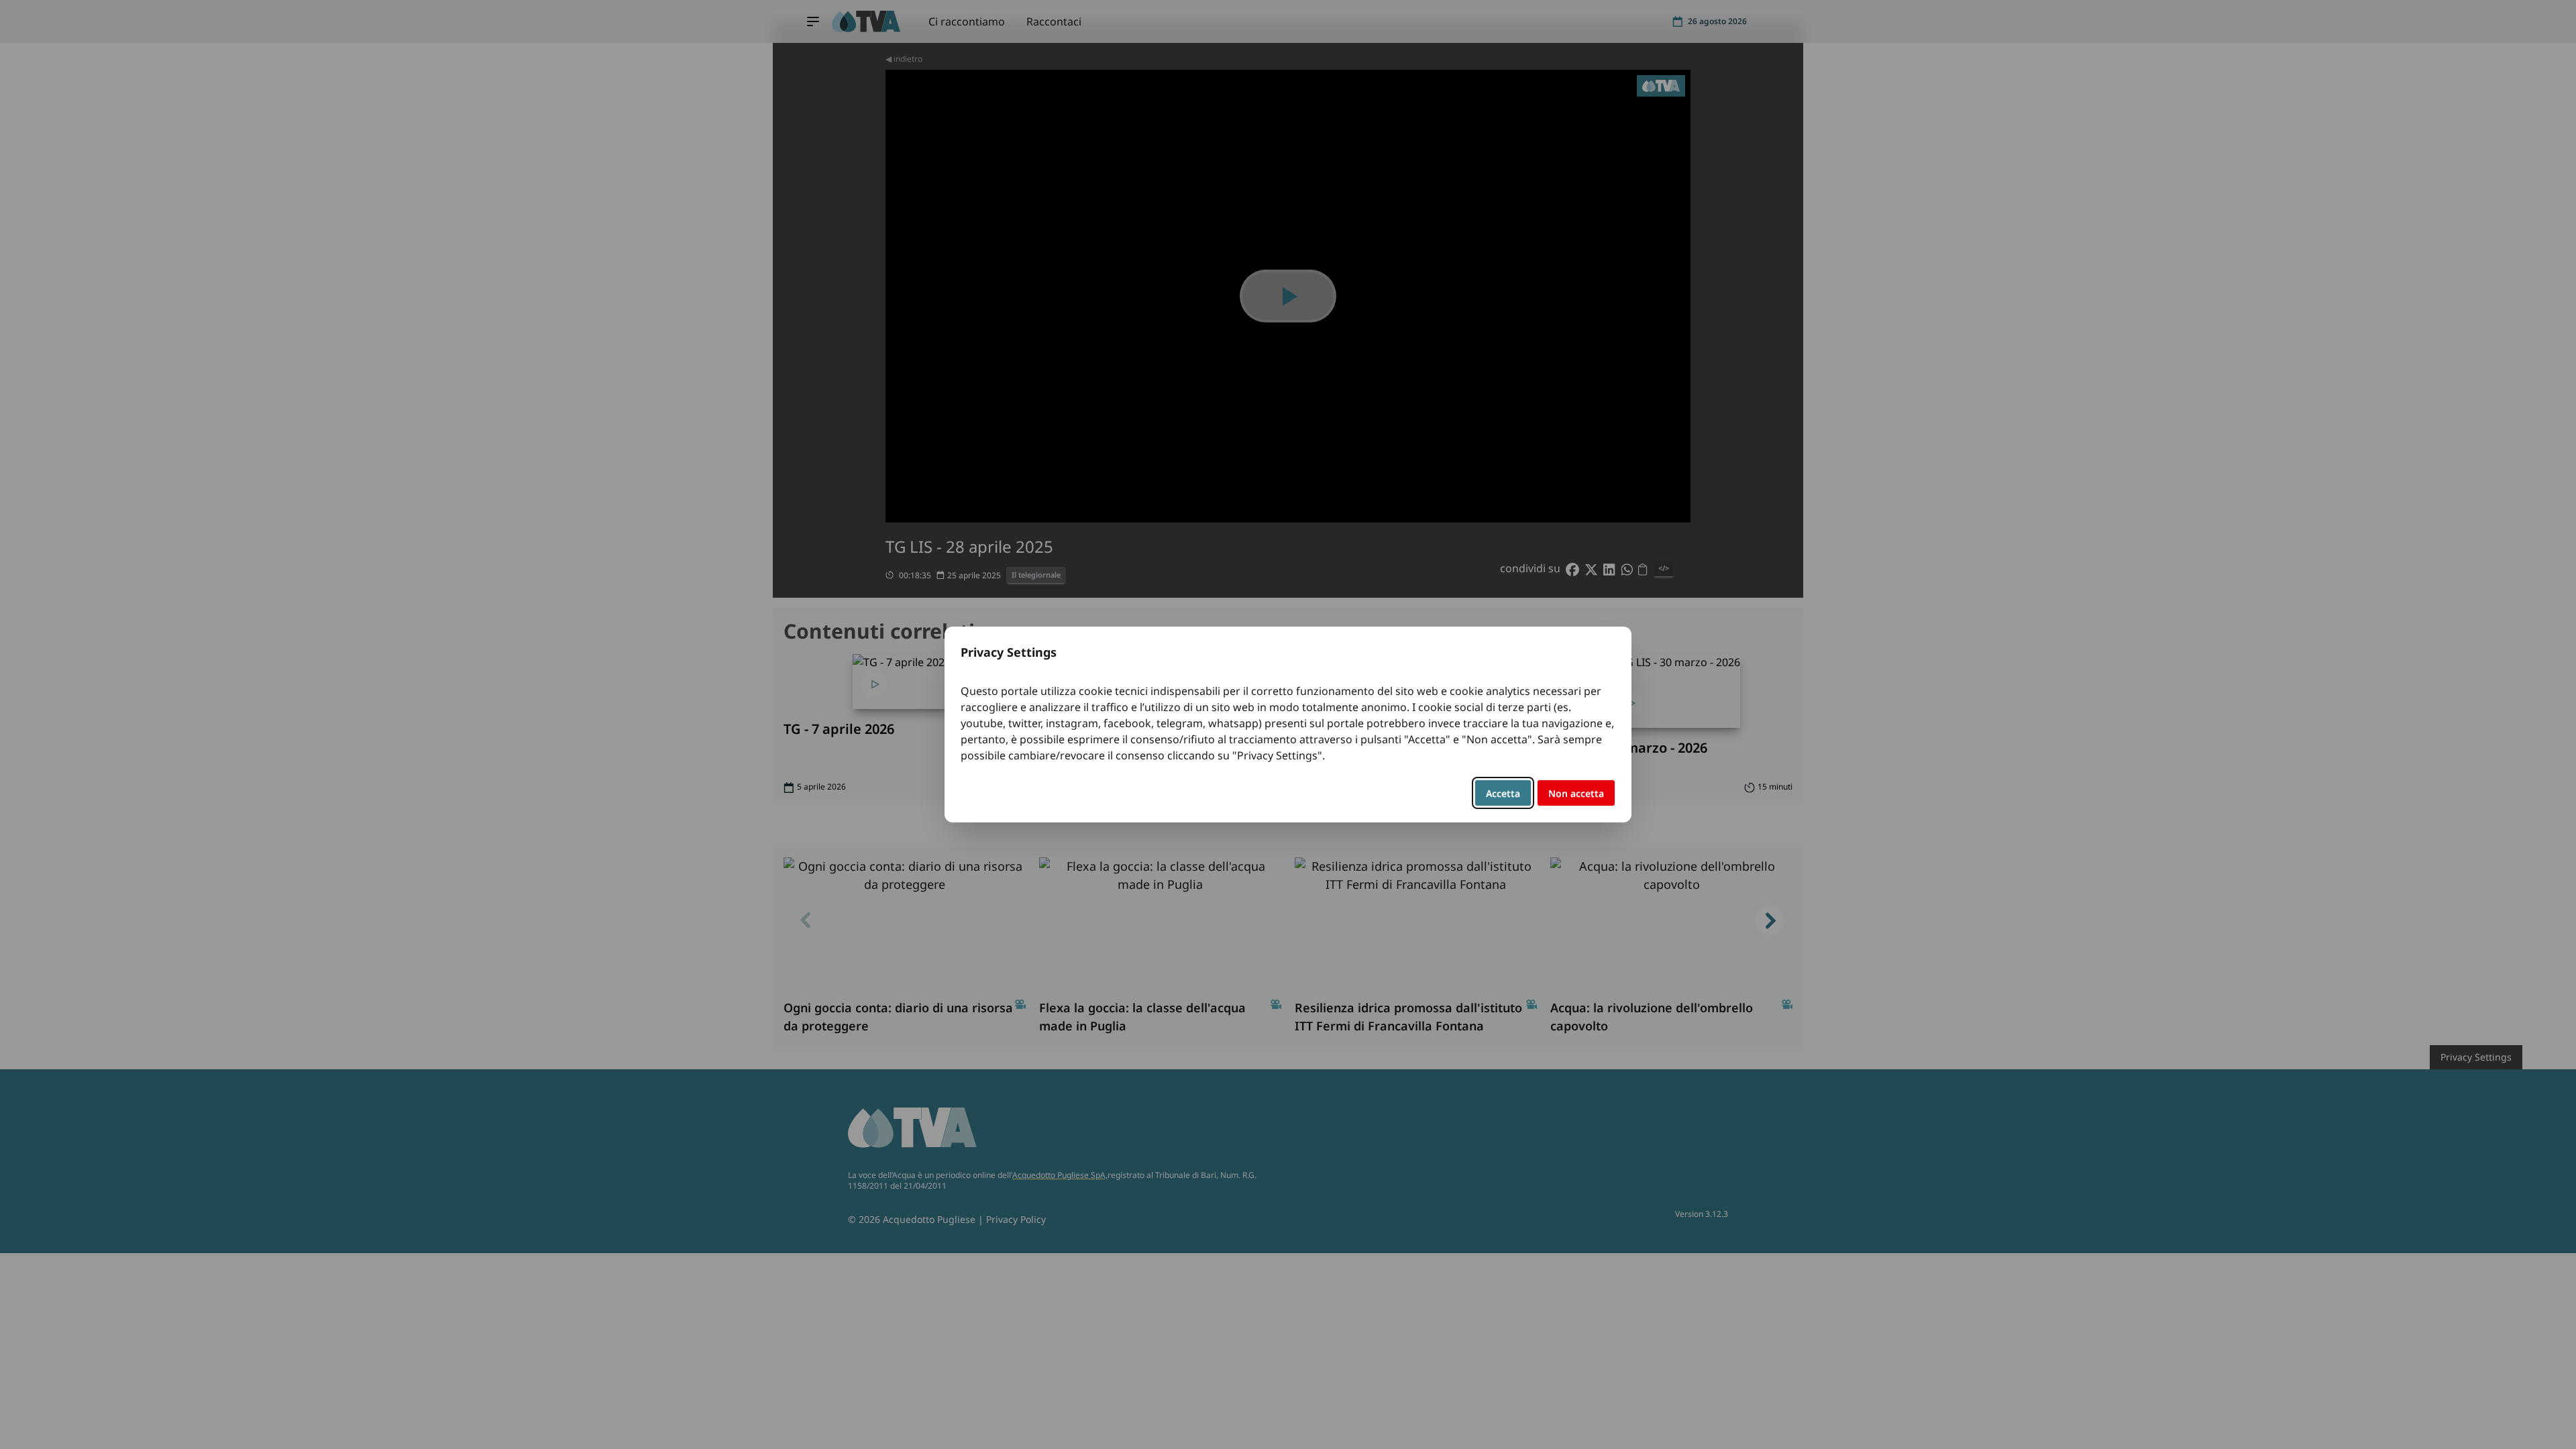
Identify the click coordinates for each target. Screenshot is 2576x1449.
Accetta (1503, 793)
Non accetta (1576, 793)
